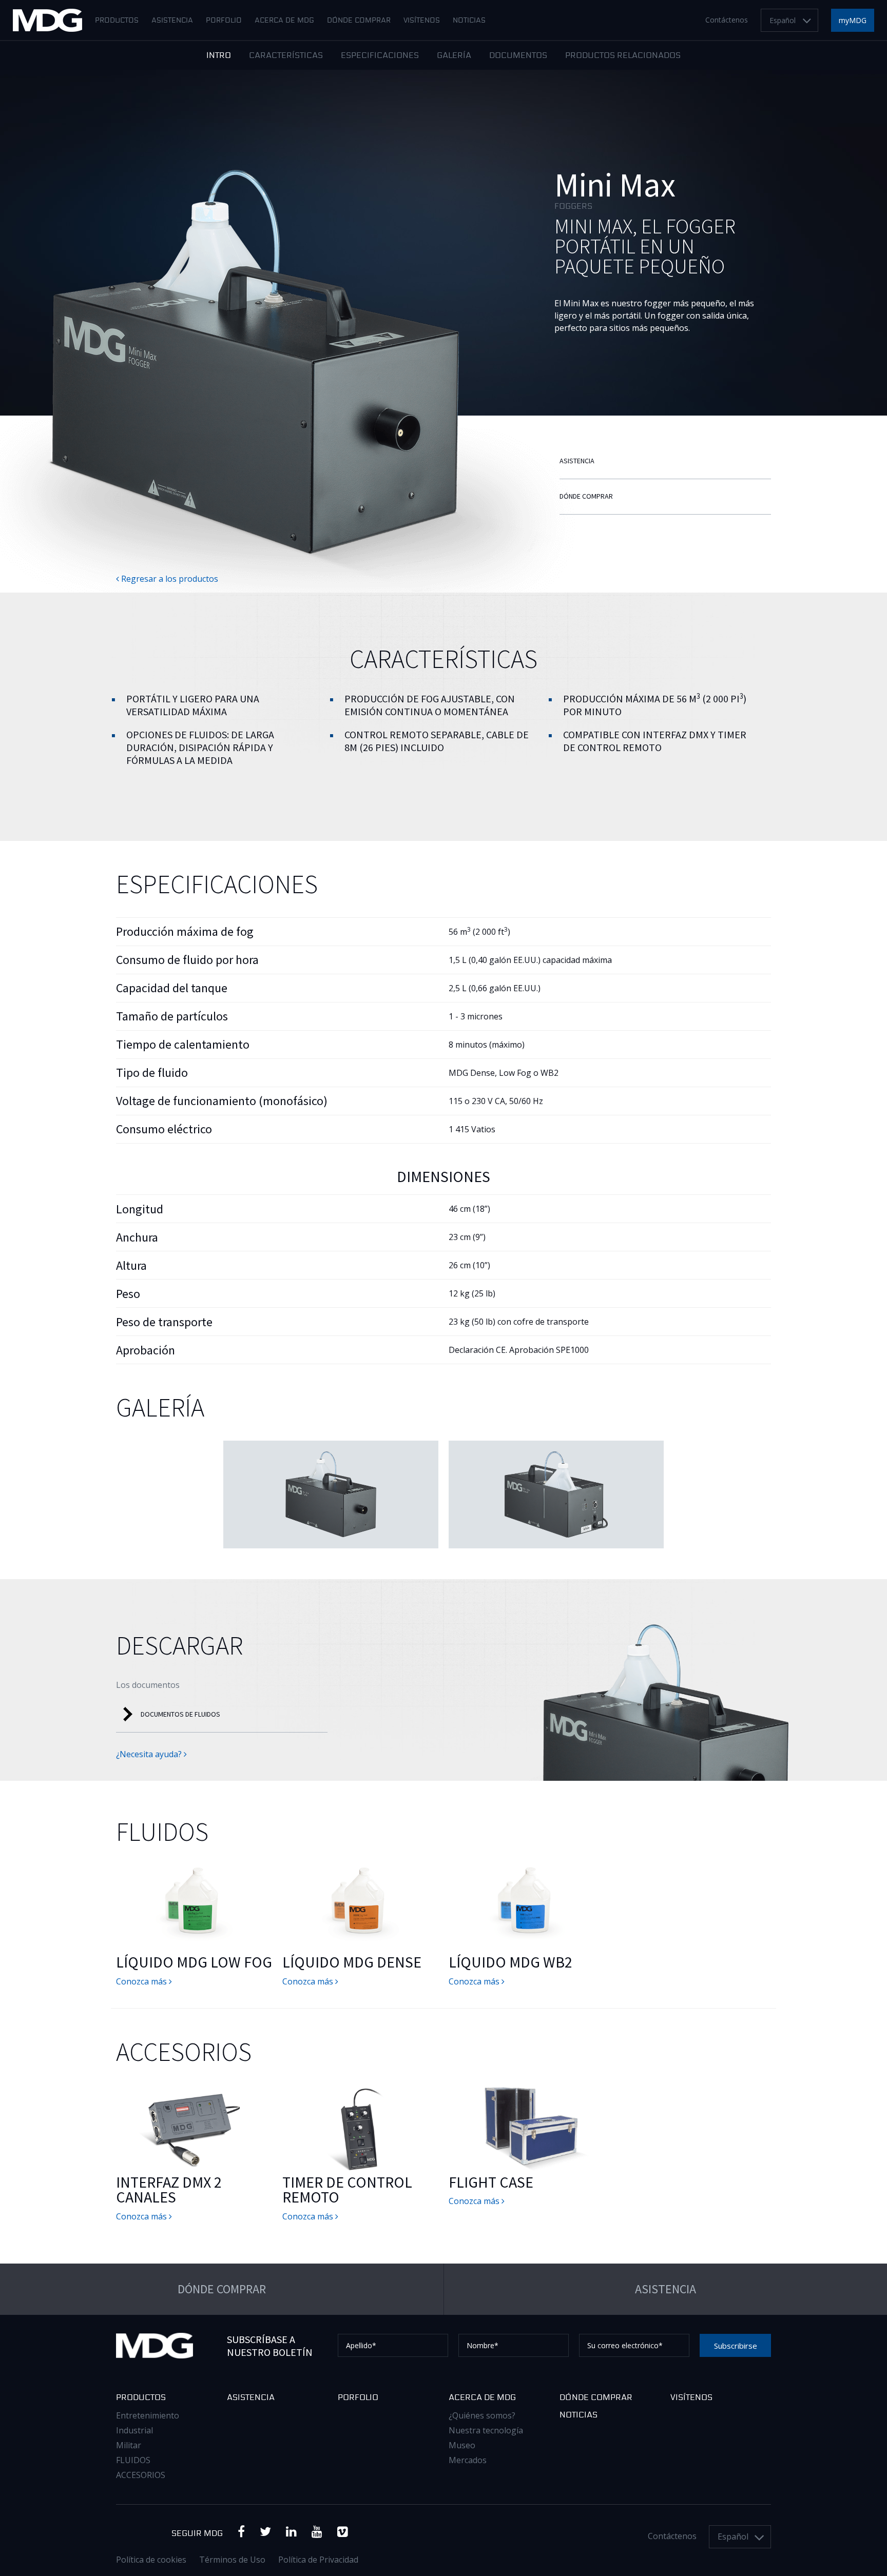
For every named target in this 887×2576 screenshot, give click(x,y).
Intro (219, 56)
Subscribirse (736, 2346)
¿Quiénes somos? (482, 2415)
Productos (117, 21)
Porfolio (224, 21)
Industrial (134, 2430)
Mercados (468, 2460)
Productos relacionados (623, 56)
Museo (462, 2445)
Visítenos (422, 21)
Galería (454, 56)
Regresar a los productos (169, 579)
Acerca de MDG (284, 21)
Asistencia (172, 21)
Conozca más (142, 1981)
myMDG (853, 20)
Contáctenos (727, 20)
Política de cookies (151, 2560)
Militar (129, 2445)
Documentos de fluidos (180, 1714)
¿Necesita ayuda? (150, 1754)
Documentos (518, 56)
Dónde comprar (359, 21)
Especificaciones (380, 56)
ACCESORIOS (141, 2475)
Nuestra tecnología (486, 2430)
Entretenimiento (148, 2415)
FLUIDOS (133, 2460)
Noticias (469, 21)
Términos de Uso (232, 2560)
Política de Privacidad (318, 2560)
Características (286, 56)
